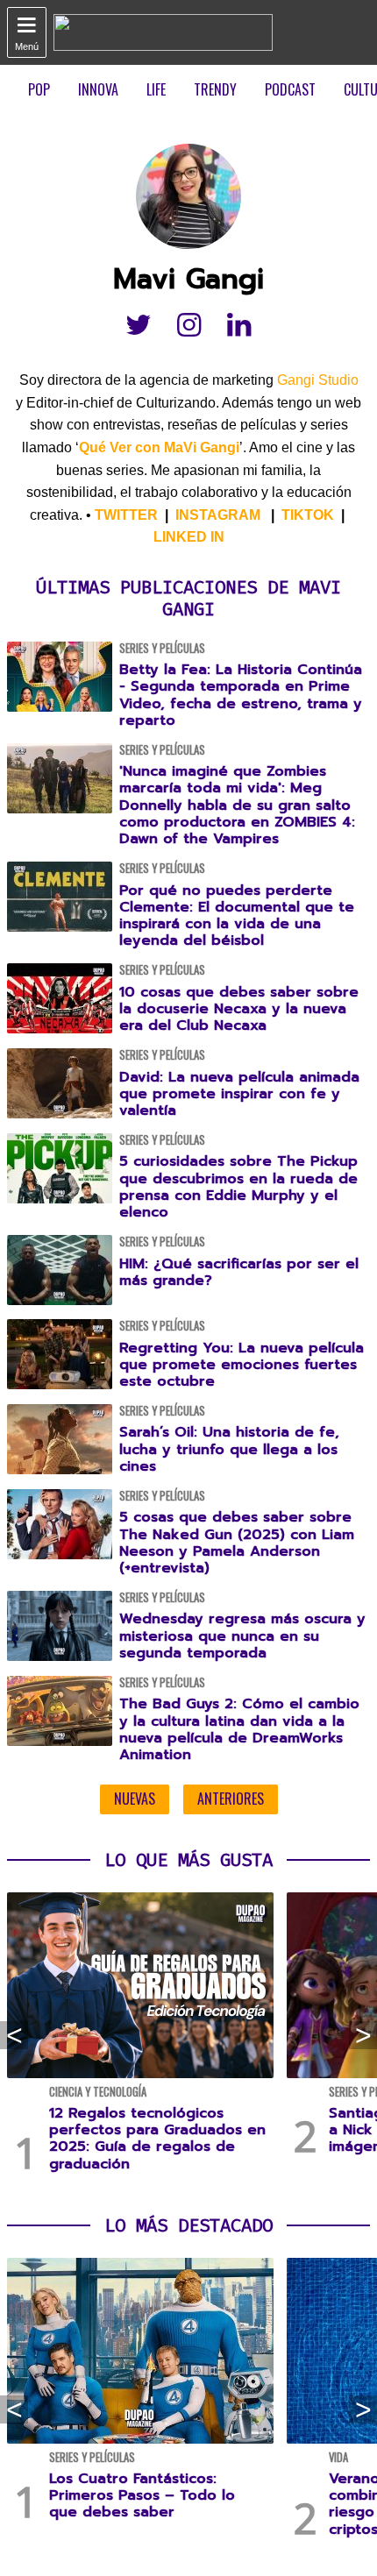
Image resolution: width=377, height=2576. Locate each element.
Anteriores (231, 1799)
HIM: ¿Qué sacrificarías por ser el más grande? (239, 1272)
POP (39, 89)
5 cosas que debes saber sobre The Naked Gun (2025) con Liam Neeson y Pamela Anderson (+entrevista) (237, 1543)
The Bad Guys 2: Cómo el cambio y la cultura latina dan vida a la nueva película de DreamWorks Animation (239, 1729)
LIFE (156, 89)
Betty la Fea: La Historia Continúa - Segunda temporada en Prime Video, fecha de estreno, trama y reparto (241, 695)
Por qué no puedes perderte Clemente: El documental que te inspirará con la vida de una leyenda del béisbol (237, 916)
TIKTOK (308, 515)
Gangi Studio (318, 380)
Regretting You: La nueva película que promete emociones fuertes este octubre (242, 1365)
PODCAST (290, 89)
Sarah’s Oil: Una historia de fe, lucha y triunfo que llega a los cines (229, 1449)
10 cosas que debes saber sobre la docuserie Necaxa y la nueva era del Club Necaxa (239, 1009)
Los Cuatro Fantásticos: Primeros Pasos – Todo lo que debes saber (142, 2495)
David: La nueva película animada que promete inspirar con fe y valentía (239, 1094)
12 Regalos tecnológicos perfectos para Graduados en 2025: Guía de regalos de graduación (157, 2139)
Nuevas (135, 1799)
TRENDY (215, 89)
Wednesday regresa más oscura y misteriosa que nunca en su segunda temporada (242, 1636)
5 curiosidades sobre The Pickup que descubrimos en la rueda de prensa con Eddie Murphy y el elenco (238, 1187)
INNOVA (98, 89)
